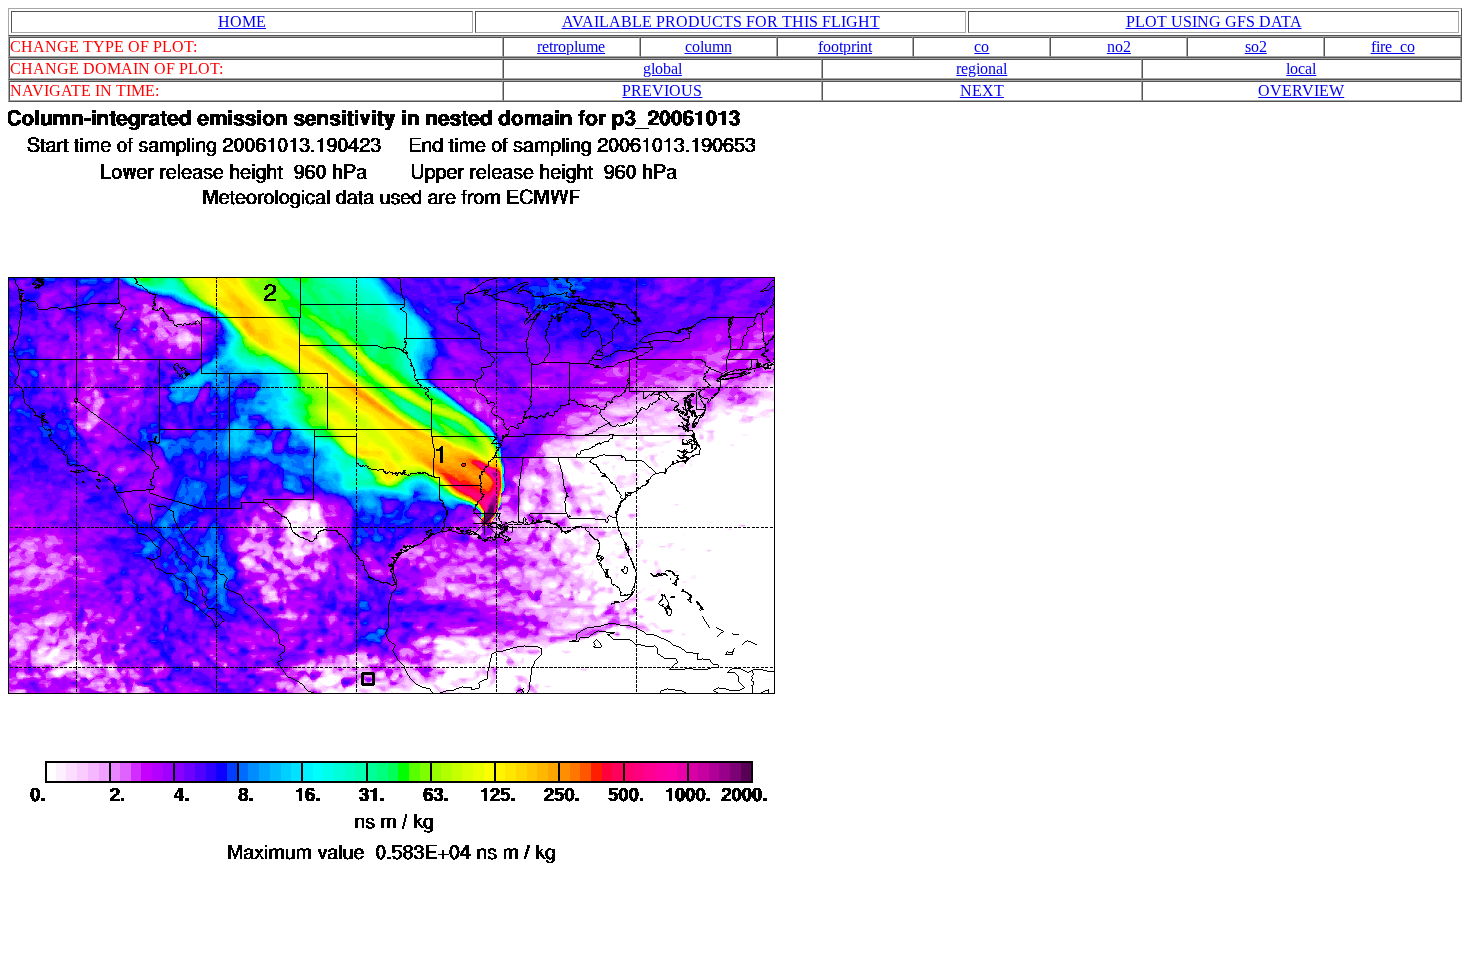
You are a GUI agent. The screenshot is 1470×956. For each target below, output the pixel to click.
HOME (242, 21)
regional (981, 68)
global (662, 68)
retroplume (571, 46)
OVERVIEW (1301, 90)
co (981, 46)
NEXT (982, 90)
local (1301, 68)
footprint (845, 46)
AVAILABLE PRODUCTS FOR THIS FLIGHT (721, 21)
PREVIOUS (662, 90)
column (708, 46)
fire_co (1393, 46)
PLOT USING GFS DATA (1214, 21)
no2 (1119, 46)
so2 (1256, 46)
